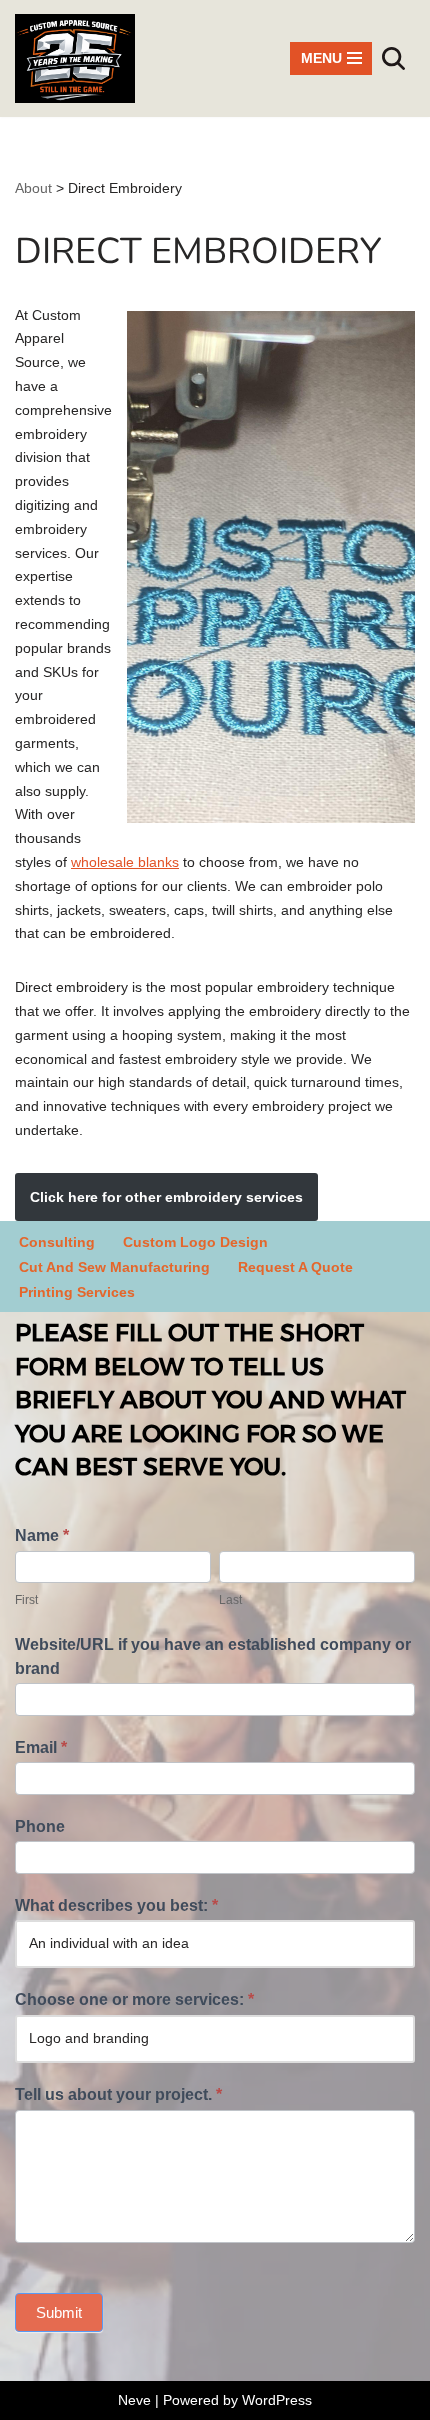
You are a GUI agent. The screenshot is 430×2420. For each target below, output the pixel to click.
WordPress (277, 2400)
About (33, 188)
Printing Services (77, 1292)
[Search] (393, 58)
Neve (134, 2400)
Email (41, 1747)
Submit (59, 2312)
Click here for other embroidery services (166, 1197)
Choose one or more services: (134, 1999)
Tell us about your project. (118, 2094)
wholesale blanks (125, 862)
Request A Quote (295, 1267)
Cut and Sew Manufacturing (114, 1267)
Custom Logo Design (195, 1242)
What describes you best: (116, 1905)
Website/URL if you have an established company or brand (213, 1656)
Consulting (57, 1242)
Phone (40, 1826)
